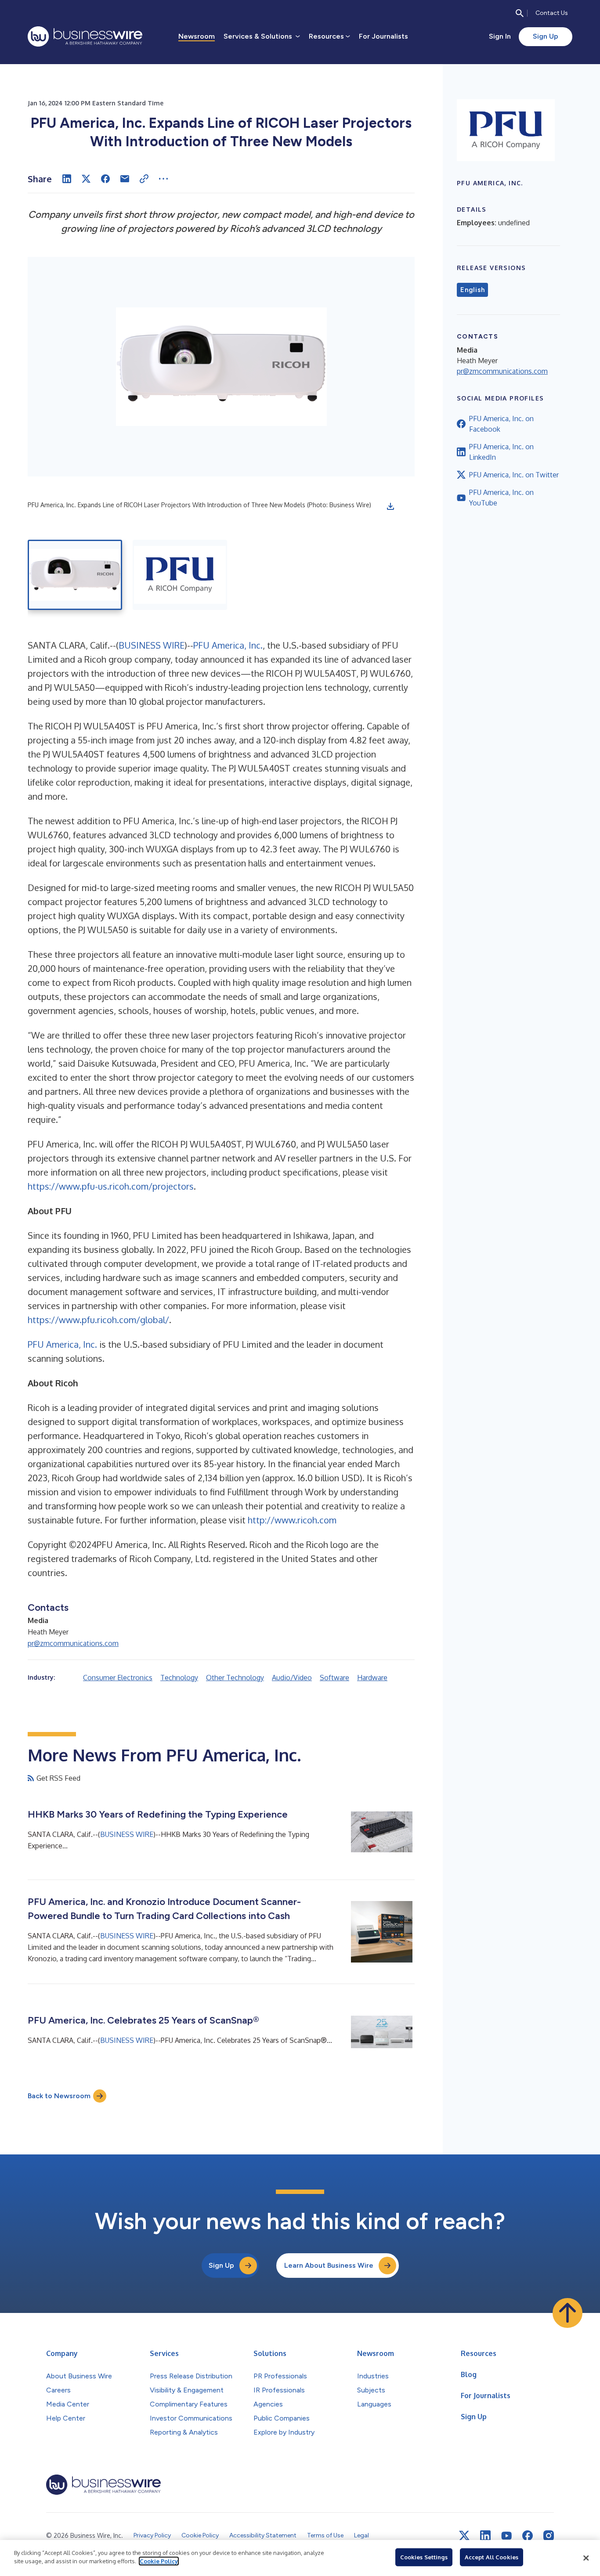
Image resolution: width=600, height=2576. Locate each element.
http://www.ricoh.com (292, 1520)
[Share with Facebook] (105, 179)
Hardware (372, 1678)
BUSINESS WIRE (152, 645)
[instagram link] (549, 2536)
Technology (179, 1678)
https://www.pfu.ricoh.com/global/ (98, 1320)
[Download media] (390, 506)
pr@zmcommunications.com (73, 1643)
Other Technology (235, 1678)
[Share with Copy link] (144, 179)
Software (334, 1678)
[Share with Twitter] (86, 179)
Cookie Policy (159, 2561)
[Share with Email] (125, 179)
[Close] (586, 2558)
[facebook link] (528, 2536)
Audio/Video (292, 1678)
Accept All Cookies (492, 2557)
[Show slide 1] (75, 575)
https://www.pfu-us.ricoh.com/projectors (111, 1186)
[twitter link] (464, 2536)
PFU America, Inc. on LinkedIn (501, 452)
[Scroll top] (567, 2313)
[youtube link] (506, 2536)
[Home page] (85, 36)
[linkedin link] (485, 2536)
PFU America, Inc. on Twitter (514, 475)
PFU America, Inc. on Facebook (501, 424)
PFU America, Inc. (228, 645)
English (472, 290)
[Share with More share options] (163, 179)
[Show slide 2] (180, 575)
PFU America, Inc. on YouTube (501, 498)
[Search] (520, 13)
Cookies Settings (424, 2557)
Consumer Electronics (118, 1678)
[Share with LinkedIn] (67, 179)
